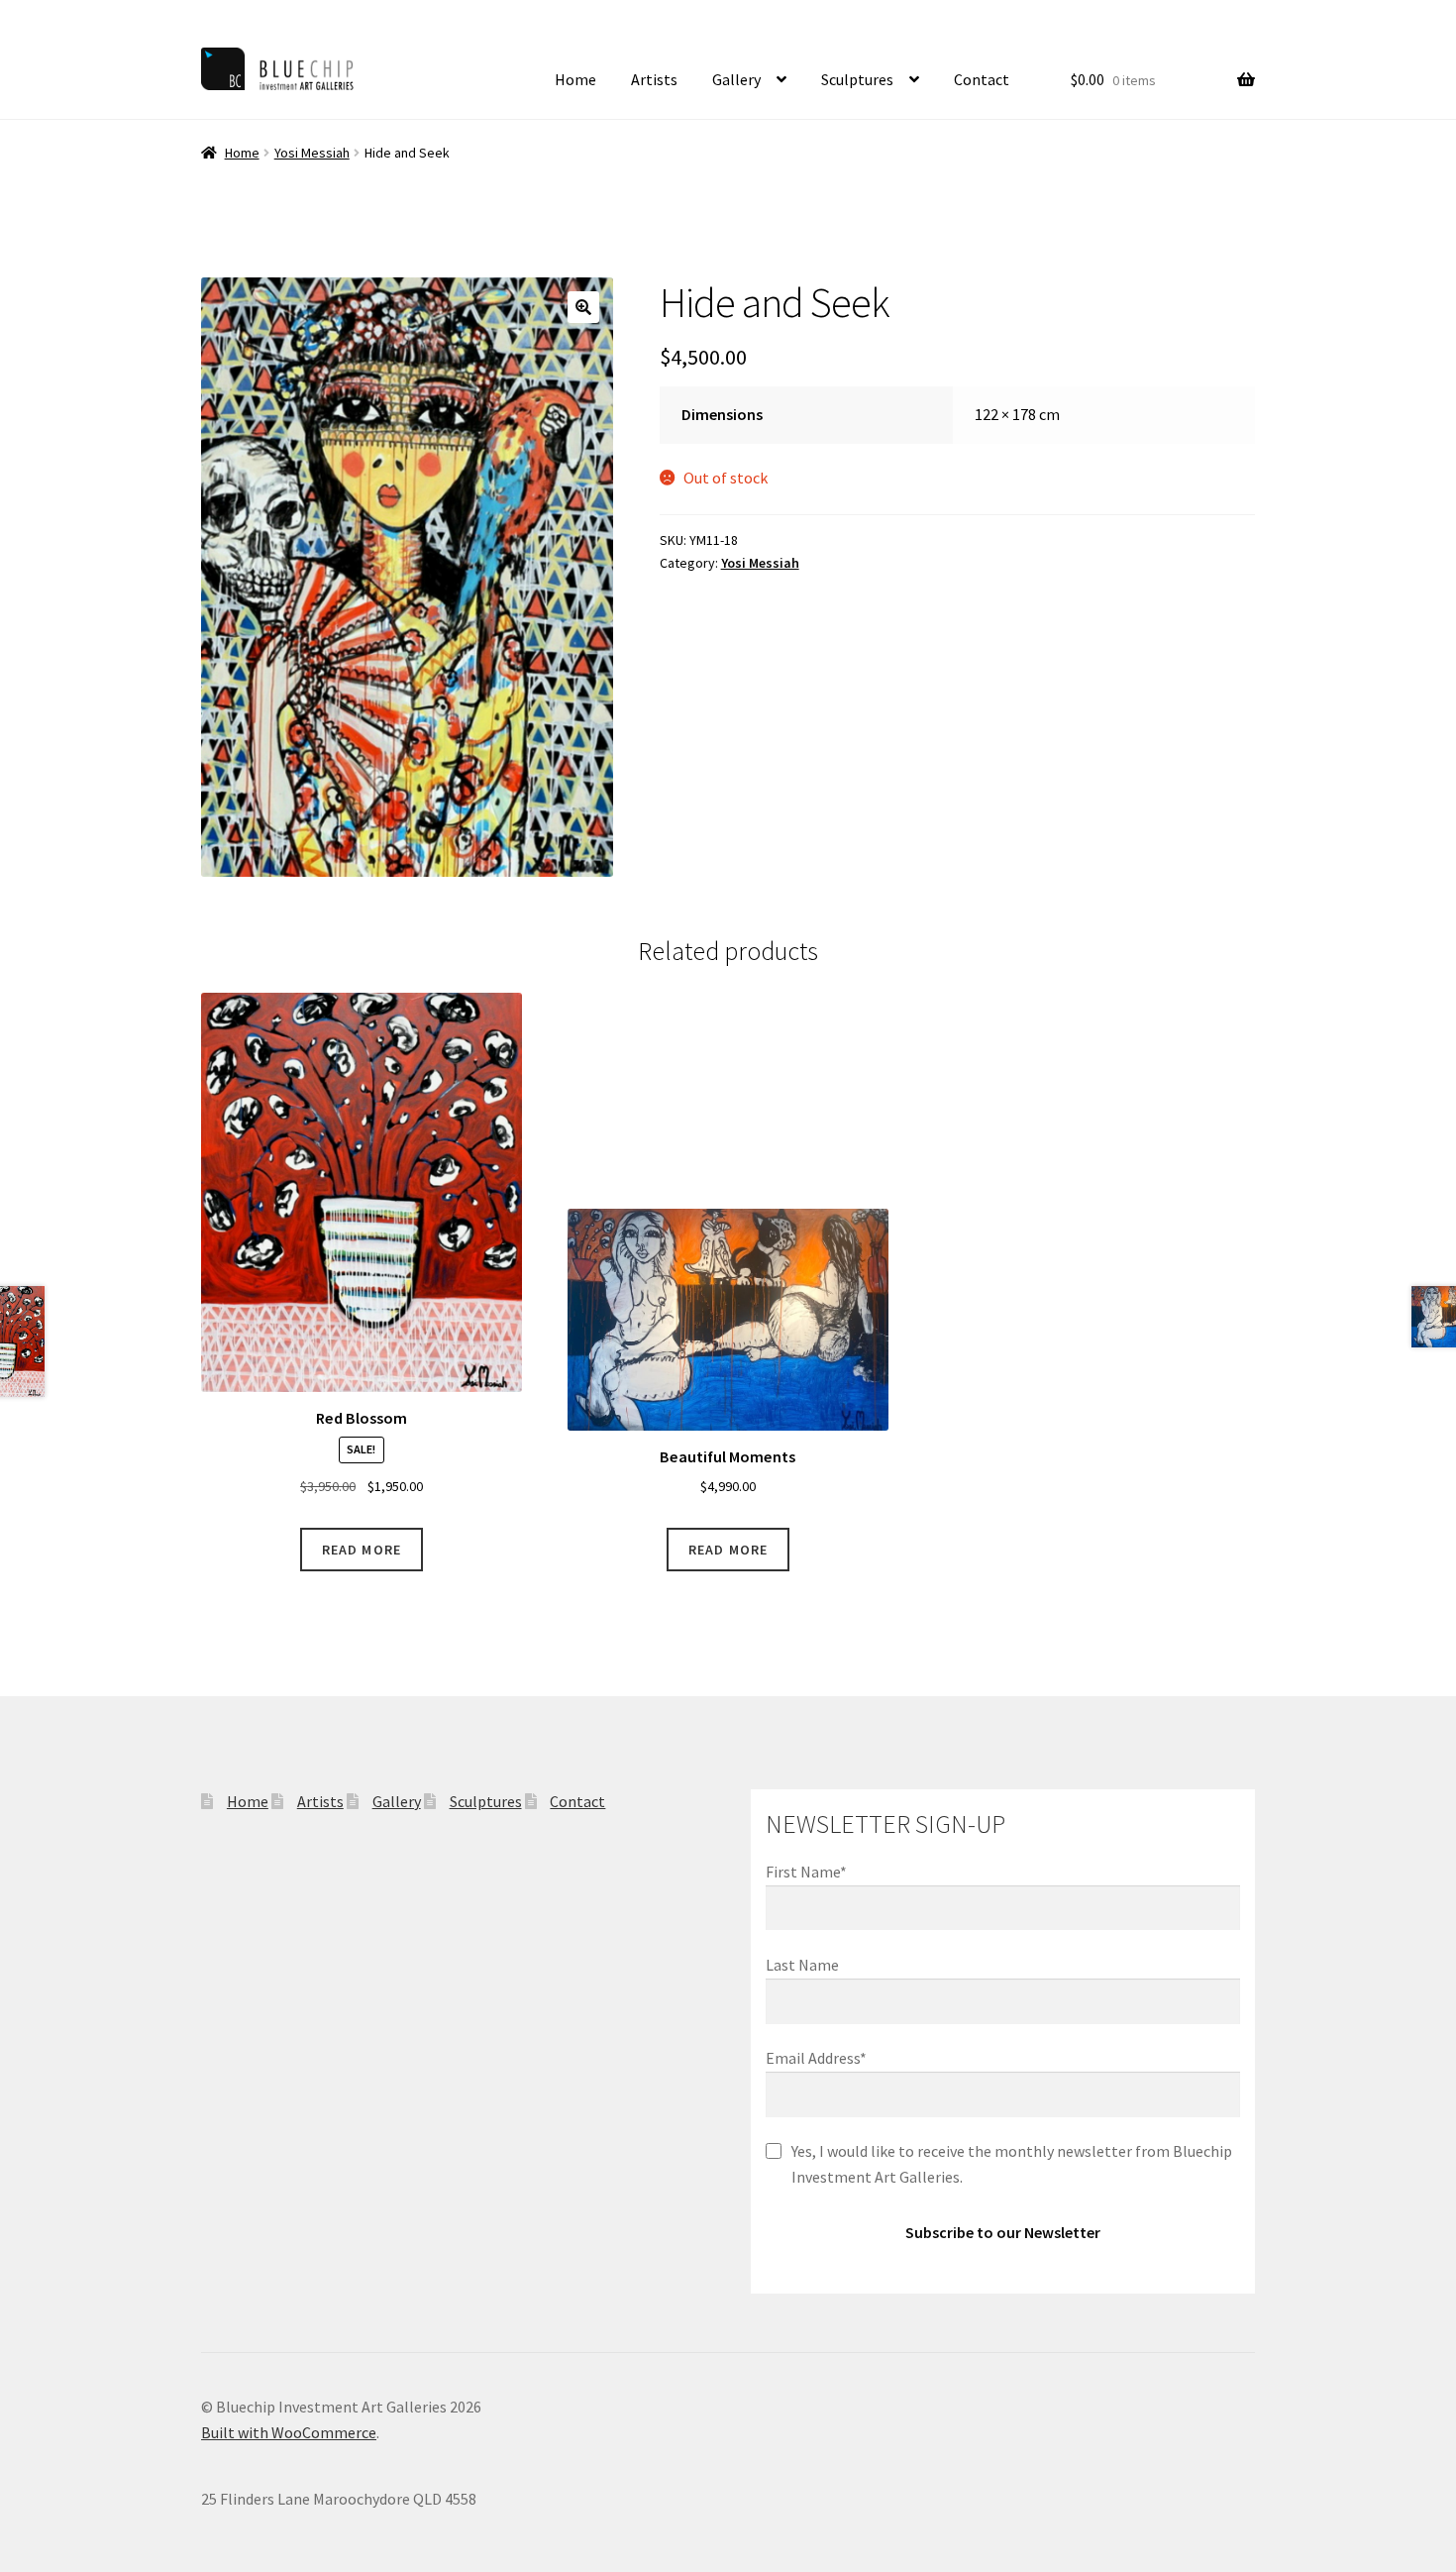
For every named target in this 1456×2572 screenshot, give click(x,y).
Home (575, 79)
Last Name (802, 1965)
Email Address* (816, 2058)
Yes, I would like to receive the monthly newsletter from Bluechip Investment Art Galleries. (1012, 2164)
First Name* (806, 1872)
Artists (654, 79)
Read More (362, 1550)
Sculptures (857, 79)
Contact (982, 79)
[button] (583, 307)
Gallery (736, 79)
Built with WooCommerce (289, 2432)
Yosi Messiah (312, 153)
